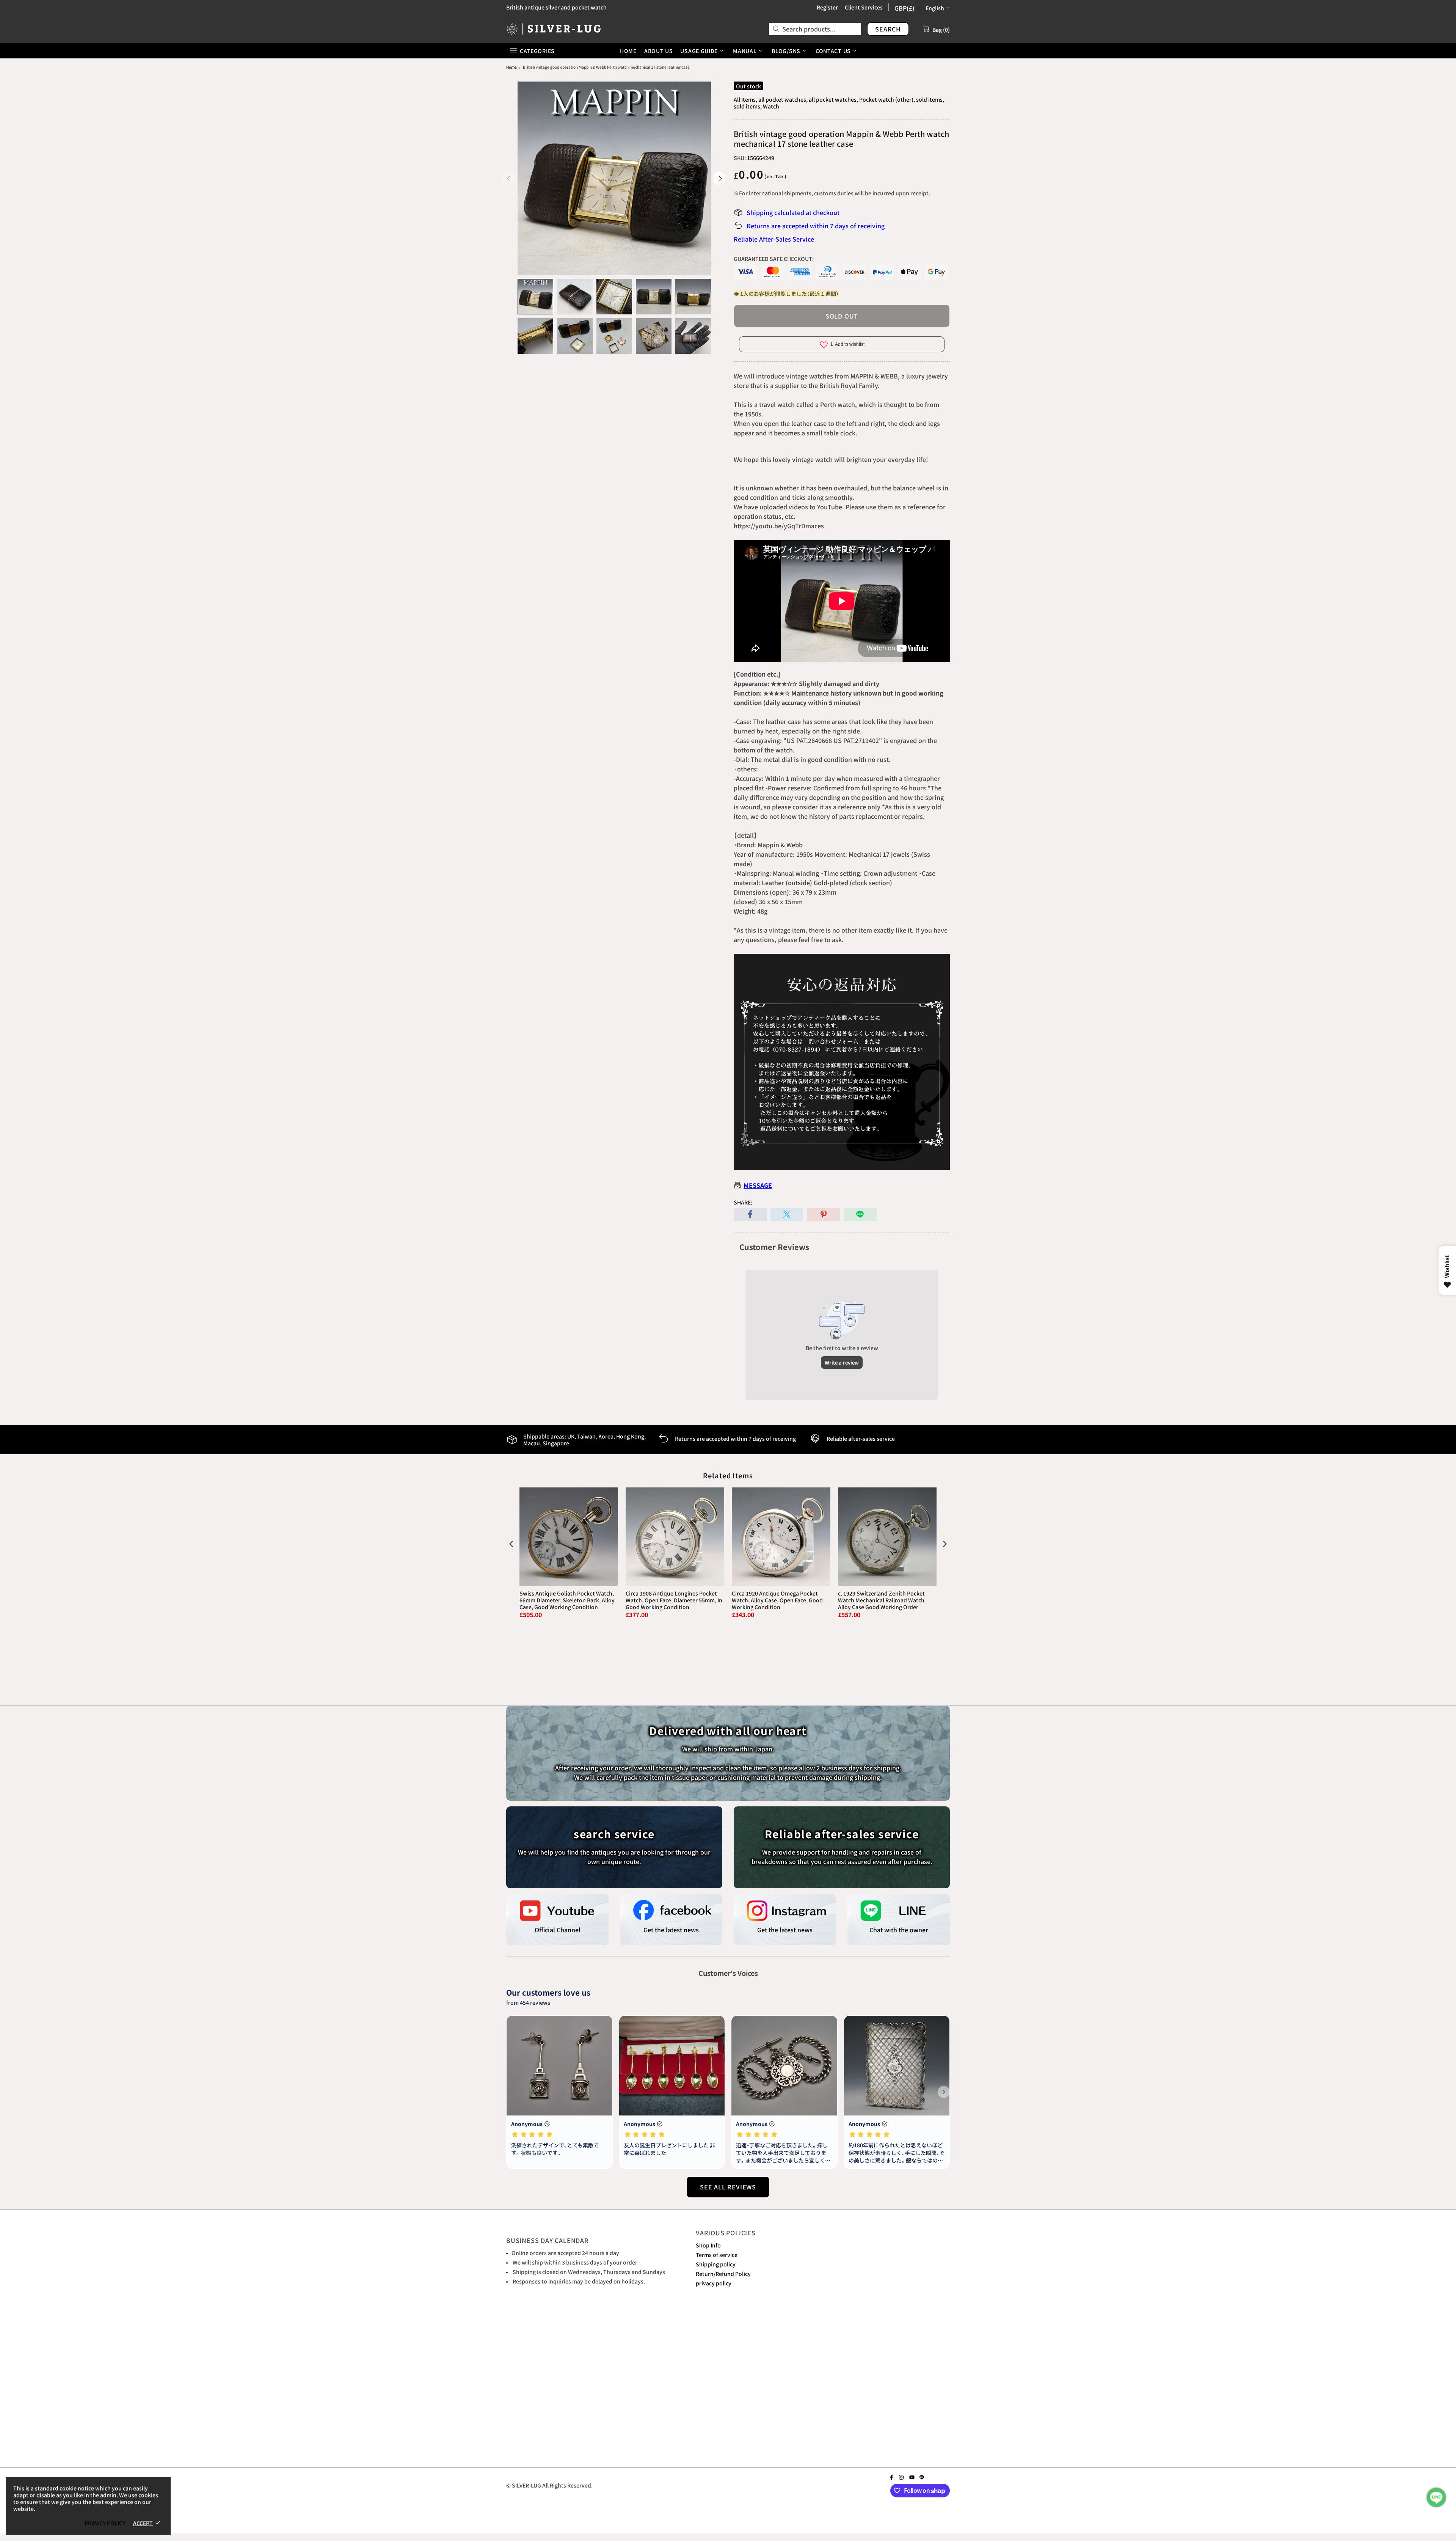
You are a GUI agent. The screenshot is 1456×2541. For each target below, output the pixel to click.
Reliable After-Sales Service (774, 239)
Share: (743, 1202)
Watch (771, 106)
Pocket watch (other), (887, 99)
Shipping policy (716, 2264)
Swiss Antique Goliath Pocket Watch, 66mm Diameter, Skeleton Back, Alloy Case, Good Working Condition (567, 1600)
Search (888, 29)
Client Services (864, 7)
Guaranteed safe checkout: (774, 259)
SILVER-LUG (554, 29)
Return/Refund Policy (723, 2274)
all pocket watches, (783, 99)
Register (827, 7)
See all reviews (728, 2187)
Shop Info (708, 2245)
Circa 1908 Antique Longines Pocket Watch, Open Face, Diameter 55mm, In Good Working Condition (674, 1600)
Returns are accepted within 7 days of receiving (816, 226)
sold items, (930, 99)
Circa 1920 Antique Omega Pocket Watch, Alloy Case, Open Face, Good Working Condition (777, 1600)
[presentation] (511, 1544)
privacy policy (714, 2283)
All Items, (745, 99)
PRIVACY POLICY (105, 2523)
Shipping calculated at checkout (793, 212)
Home (511, 67)
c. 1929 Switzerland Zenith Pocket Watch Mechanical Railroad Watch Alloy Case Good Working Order (881, 1600)
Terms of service (717, 2255)
